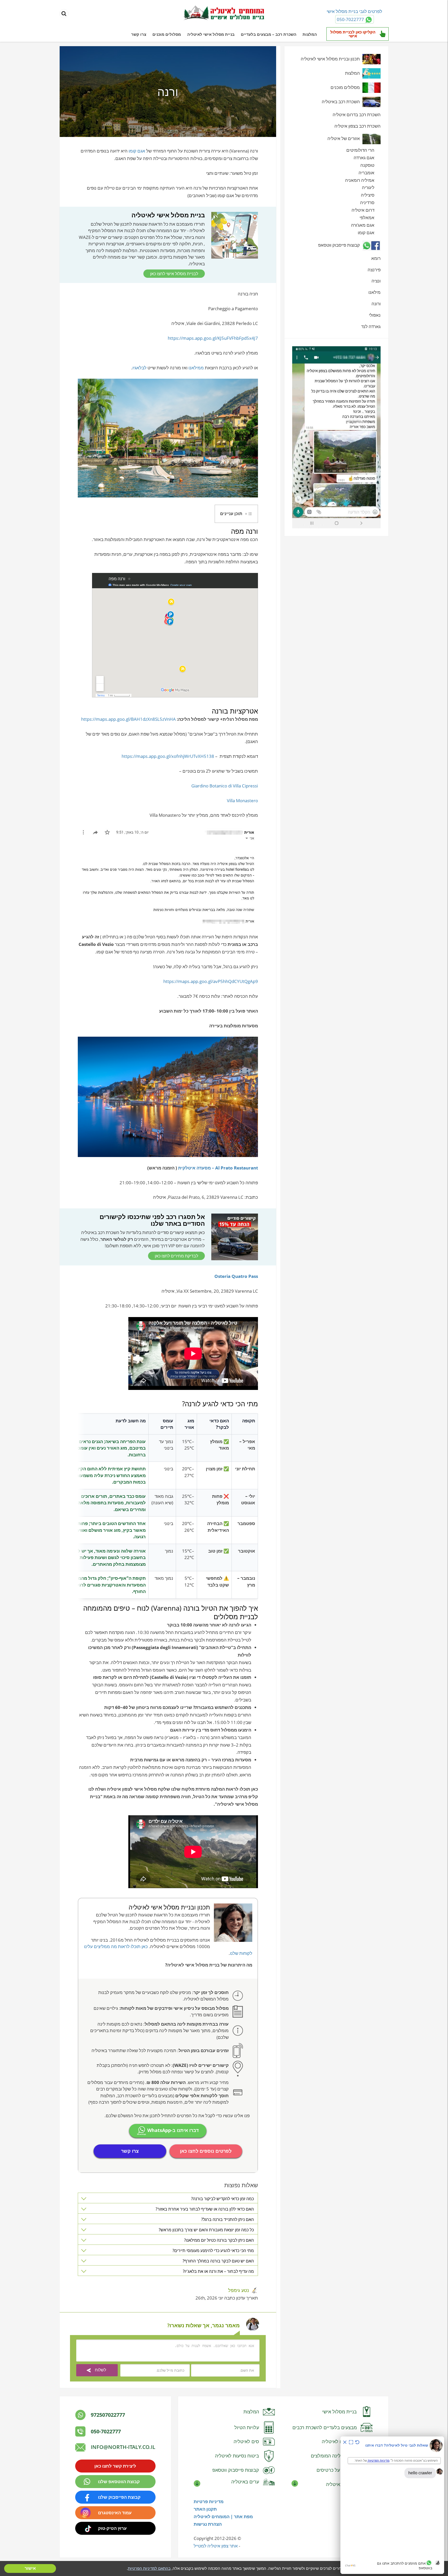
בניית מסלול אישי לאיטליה (211, 34)
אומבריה (366, 173)
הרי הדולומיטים (360, 150)
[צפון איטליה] (224, 13)
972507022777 (108, 2415)
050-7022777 (106, 2431)
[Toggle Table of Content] (249, 514)
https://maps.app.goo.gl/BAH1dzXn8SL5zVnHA (128, 719)
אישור (30, 2568)
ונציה (376, 281)
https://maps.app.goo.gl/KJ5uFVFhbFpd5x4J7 (213, 338)
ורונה (376, 304)
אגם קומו (137, 151)
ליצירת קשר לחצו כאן (115, 2466)
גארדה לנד (371, 326)
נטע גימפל (239, 2290)
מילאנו (374, 292)
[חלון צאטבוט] (392, 2505)
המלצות (310, 34)
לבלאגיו (139, 368)
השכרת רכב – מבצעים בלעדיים (269, 34)
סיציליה (368, 195)
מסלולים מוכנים (167, 34)
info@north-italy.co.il (123, 2447)
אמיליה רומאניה (360, 180)
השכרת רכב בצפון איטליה (358, 126)
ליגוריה (368, 187)
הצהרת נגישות (208, 2524)
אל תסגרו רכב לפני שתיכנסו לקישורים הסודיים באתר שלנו (152, 1220)
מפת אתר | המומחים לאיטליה (223, 2516)
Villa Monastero (242, 801)
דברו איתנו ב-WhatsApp (172, 2130)
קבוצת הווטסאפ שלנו (119, 2481)
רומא (376, 258)
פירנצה (374, 270)
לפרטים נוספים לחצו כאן (206, 2151)
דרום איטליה (363, 210)
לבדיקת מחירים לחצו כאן (176, 1256)
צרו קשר (139, 34)
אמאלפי (367, 217)
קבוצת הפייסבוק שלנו (119, 2497)
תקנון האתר (205, 2509)
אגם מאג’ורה (363, 225)
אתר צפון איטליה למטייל (216, 2546)
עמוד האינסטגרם (115, 2513)
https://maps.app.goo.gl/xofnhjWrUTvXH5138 (168, 756)
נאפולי (375, 315)
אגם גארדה (364, 158)
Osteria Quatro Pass (236, 1276)
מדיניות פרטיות (209, 2501)
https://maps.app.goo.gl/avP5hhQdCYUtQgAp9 (210, 981)
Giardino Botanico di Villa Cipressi (225, 786)
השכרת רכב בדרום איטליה (357, 115)
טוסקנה (367, 165)
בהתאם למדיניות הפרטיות (149, 2568)
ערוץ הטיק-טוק (112, 2528)
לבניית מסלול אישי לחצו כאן (174, 274)
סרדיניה (367, 202)
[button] (236, 514)
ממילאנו (196, 368)
